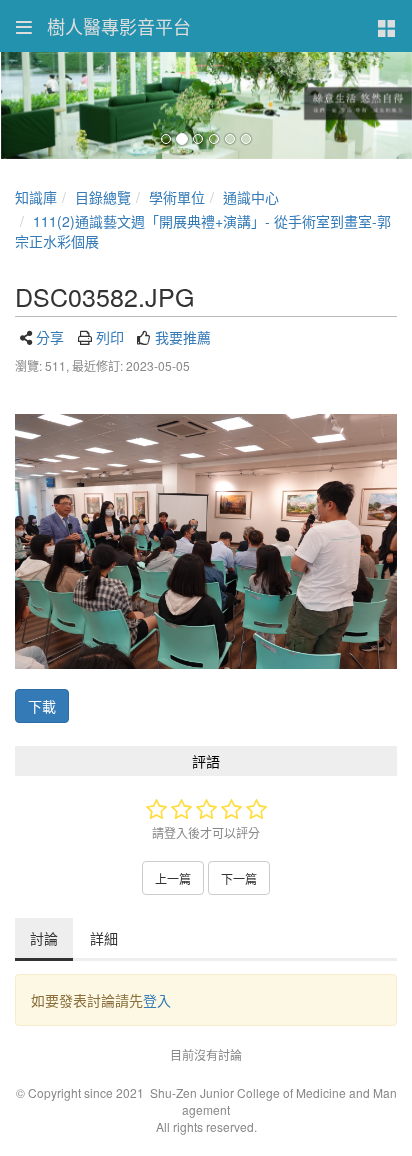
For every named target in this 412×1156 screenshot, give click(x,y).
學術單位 (177, 197)
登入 (157, 1000)
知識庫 (36, 197)
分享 (50, 337)
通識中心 (251, 197)
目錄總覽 (103, 197)
